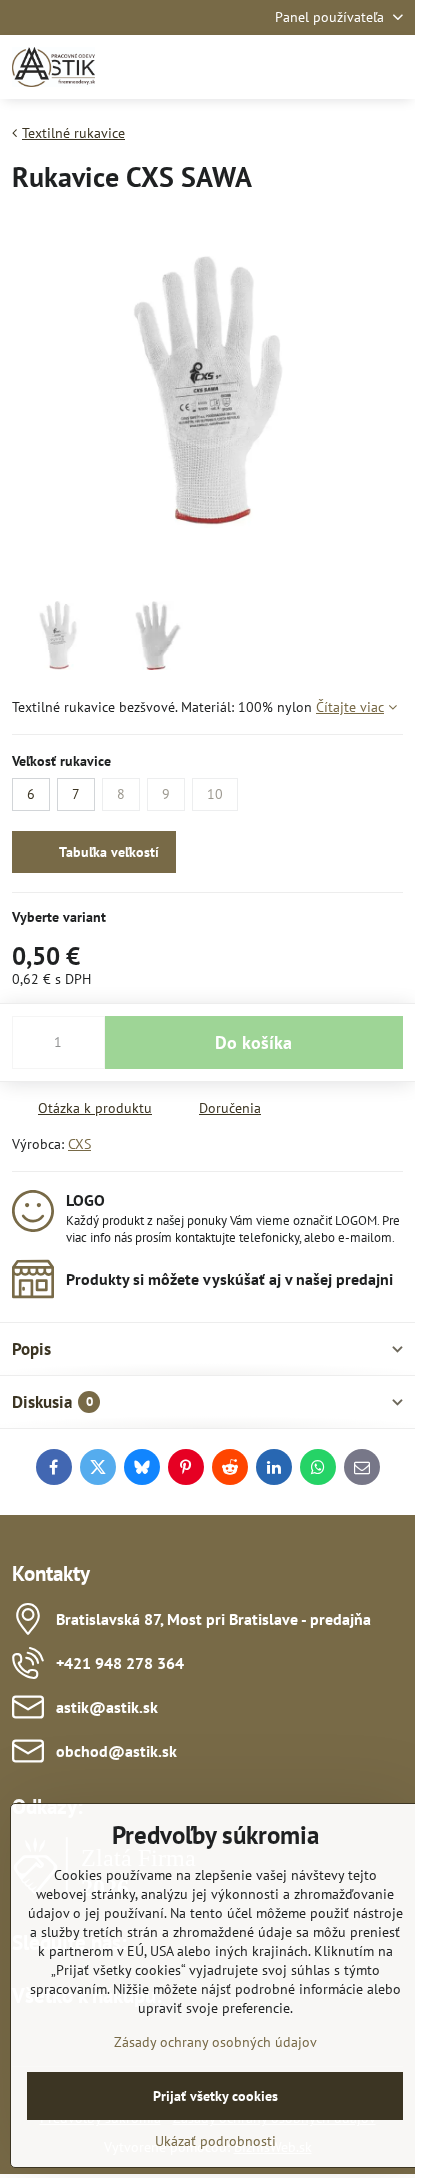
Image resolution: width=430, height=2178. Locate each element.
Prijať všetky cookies (215, 2096)
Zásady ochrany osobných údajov (215, 2042)
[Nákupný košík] (343, 67)
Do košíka (253, 1042)
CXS (79, 1144)
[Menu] (391, 67)
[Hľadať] (295, 67)
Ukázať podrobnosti (215, 2141)
